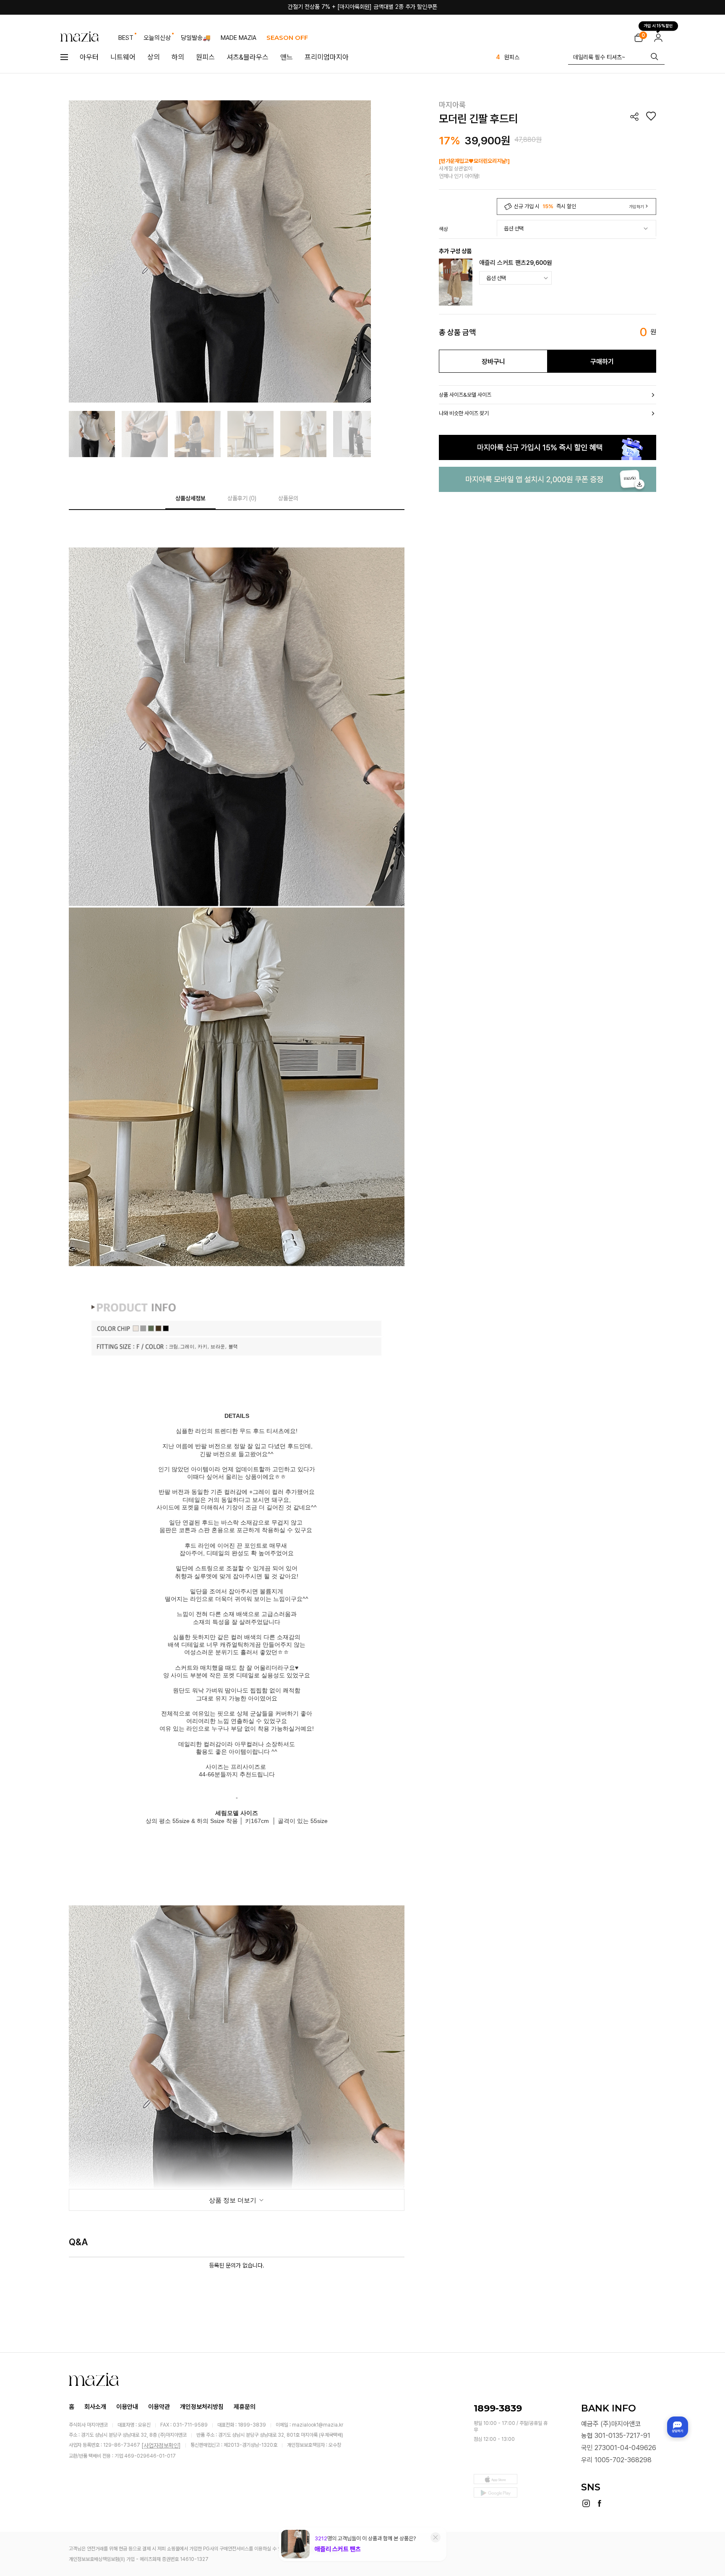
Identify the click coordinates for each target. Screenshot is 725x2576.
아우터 (89, 57)
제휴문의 (245, 2407)
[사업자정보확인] (161, 2445)
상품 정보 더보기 (233, 2200)
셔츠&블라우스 (248, 57)
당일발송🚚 (196, 38)
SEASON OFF (287, 38)
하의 (178, 57)
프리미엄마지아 (327, 57)
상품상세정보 (190, 498)
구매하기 (602, 362)
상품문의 (288, 498)
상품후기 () (242, 498)
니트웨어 (123, 57)
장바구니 (493, 362)
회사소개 (95, 2407)
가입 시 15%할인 (658, 26)
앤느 (287, 57)
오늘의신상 (157, 38)
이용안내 (127, 2407)
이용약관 (159, 2407)
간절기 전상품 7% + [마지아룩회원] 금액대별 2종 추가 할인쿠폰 (362, 7)
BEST (126, 38)
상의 (154, 57)
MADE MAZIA (239, 38)
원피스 (205, 57)
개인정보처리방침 (202, 2407)
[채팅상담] (678, 2427)
